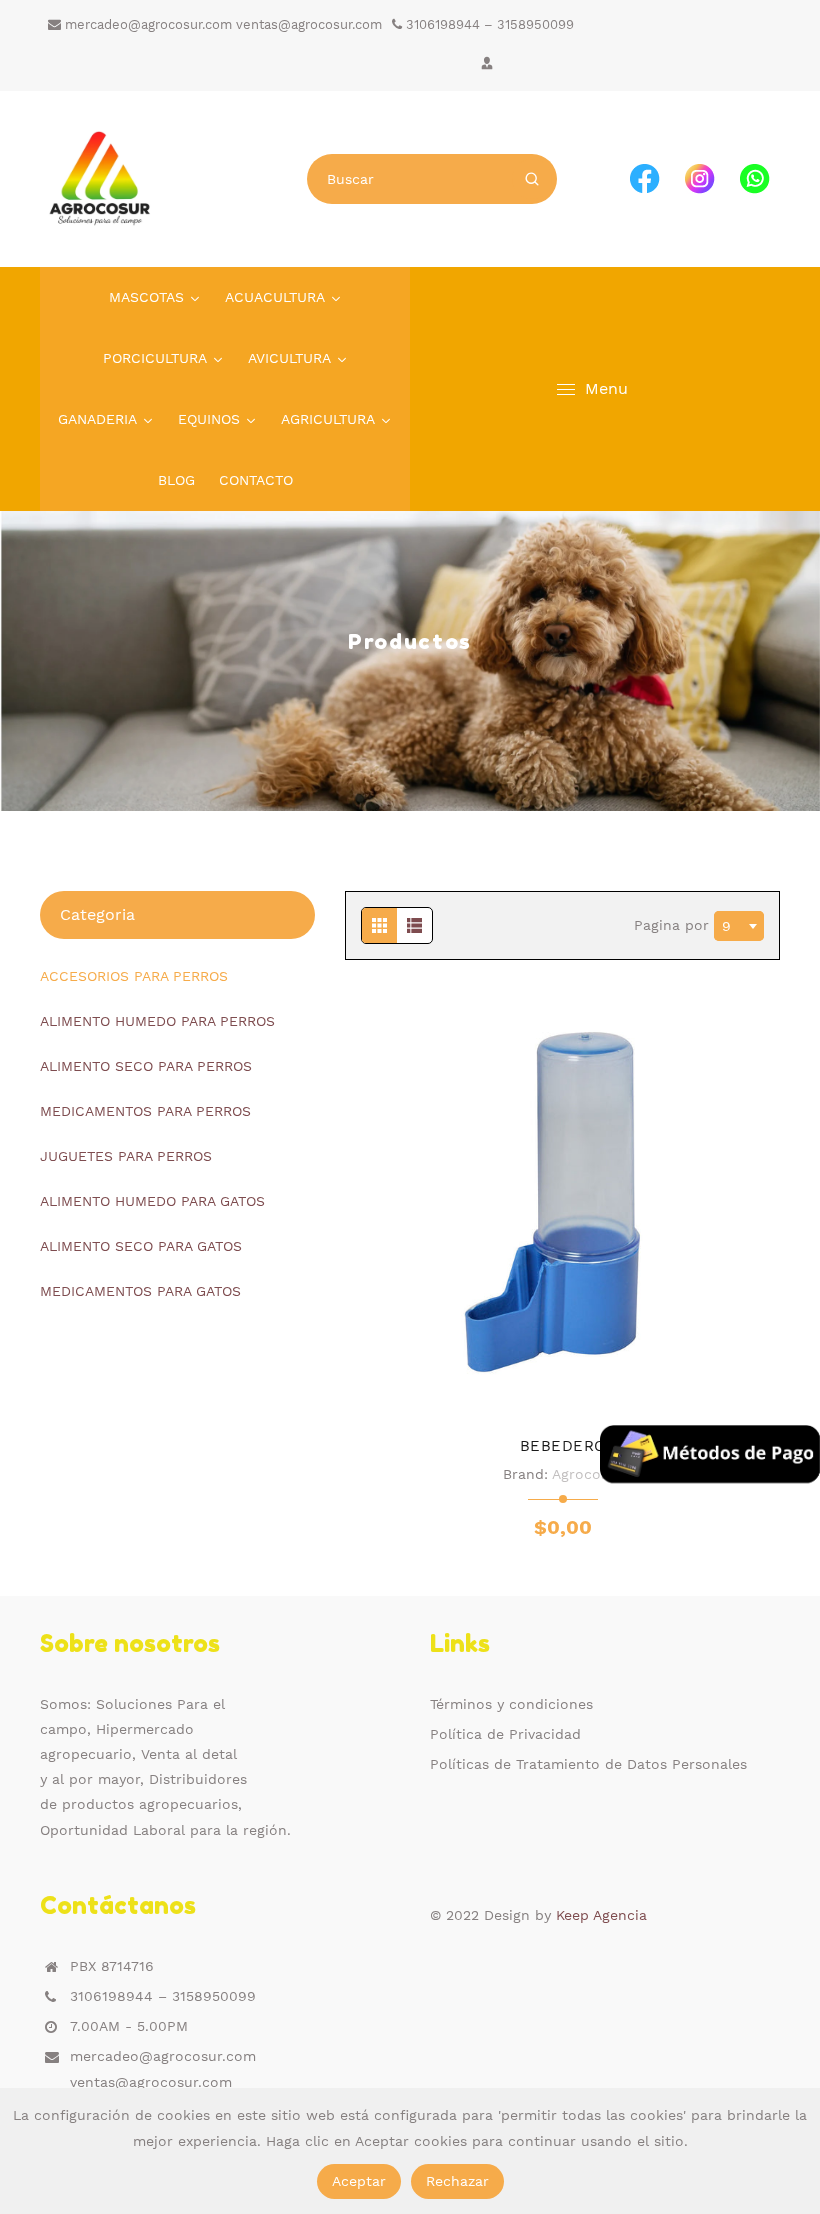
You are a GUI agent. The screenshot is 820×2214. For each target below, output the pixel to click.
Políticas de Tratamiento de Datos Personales (588, 1764)
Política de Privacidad (505, 1734)
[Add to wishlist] (563, 1394)
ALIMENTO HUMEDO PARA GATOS (152, 1201)
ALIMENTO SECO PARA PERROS (146, 1066)
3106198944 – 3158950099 (488, 24)
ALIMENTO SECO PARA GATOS (141, 1246)
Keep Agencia (601, 1915)
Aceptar (359, 2181)
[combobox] (739, 926)
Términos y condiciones (511, 1704)
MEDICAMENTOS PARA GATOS (140, 1291)
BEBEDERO (563, 1446)
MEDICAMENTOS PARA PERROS (145, 1111)
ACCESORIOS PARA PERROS (134, 976)
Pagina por (674, 924)
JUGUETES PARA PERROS (126, 1156)
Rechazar (457, 2181)
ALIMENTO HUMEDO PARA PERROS (157, 1021)
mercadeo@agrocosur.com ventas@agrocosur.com (221, 24)
